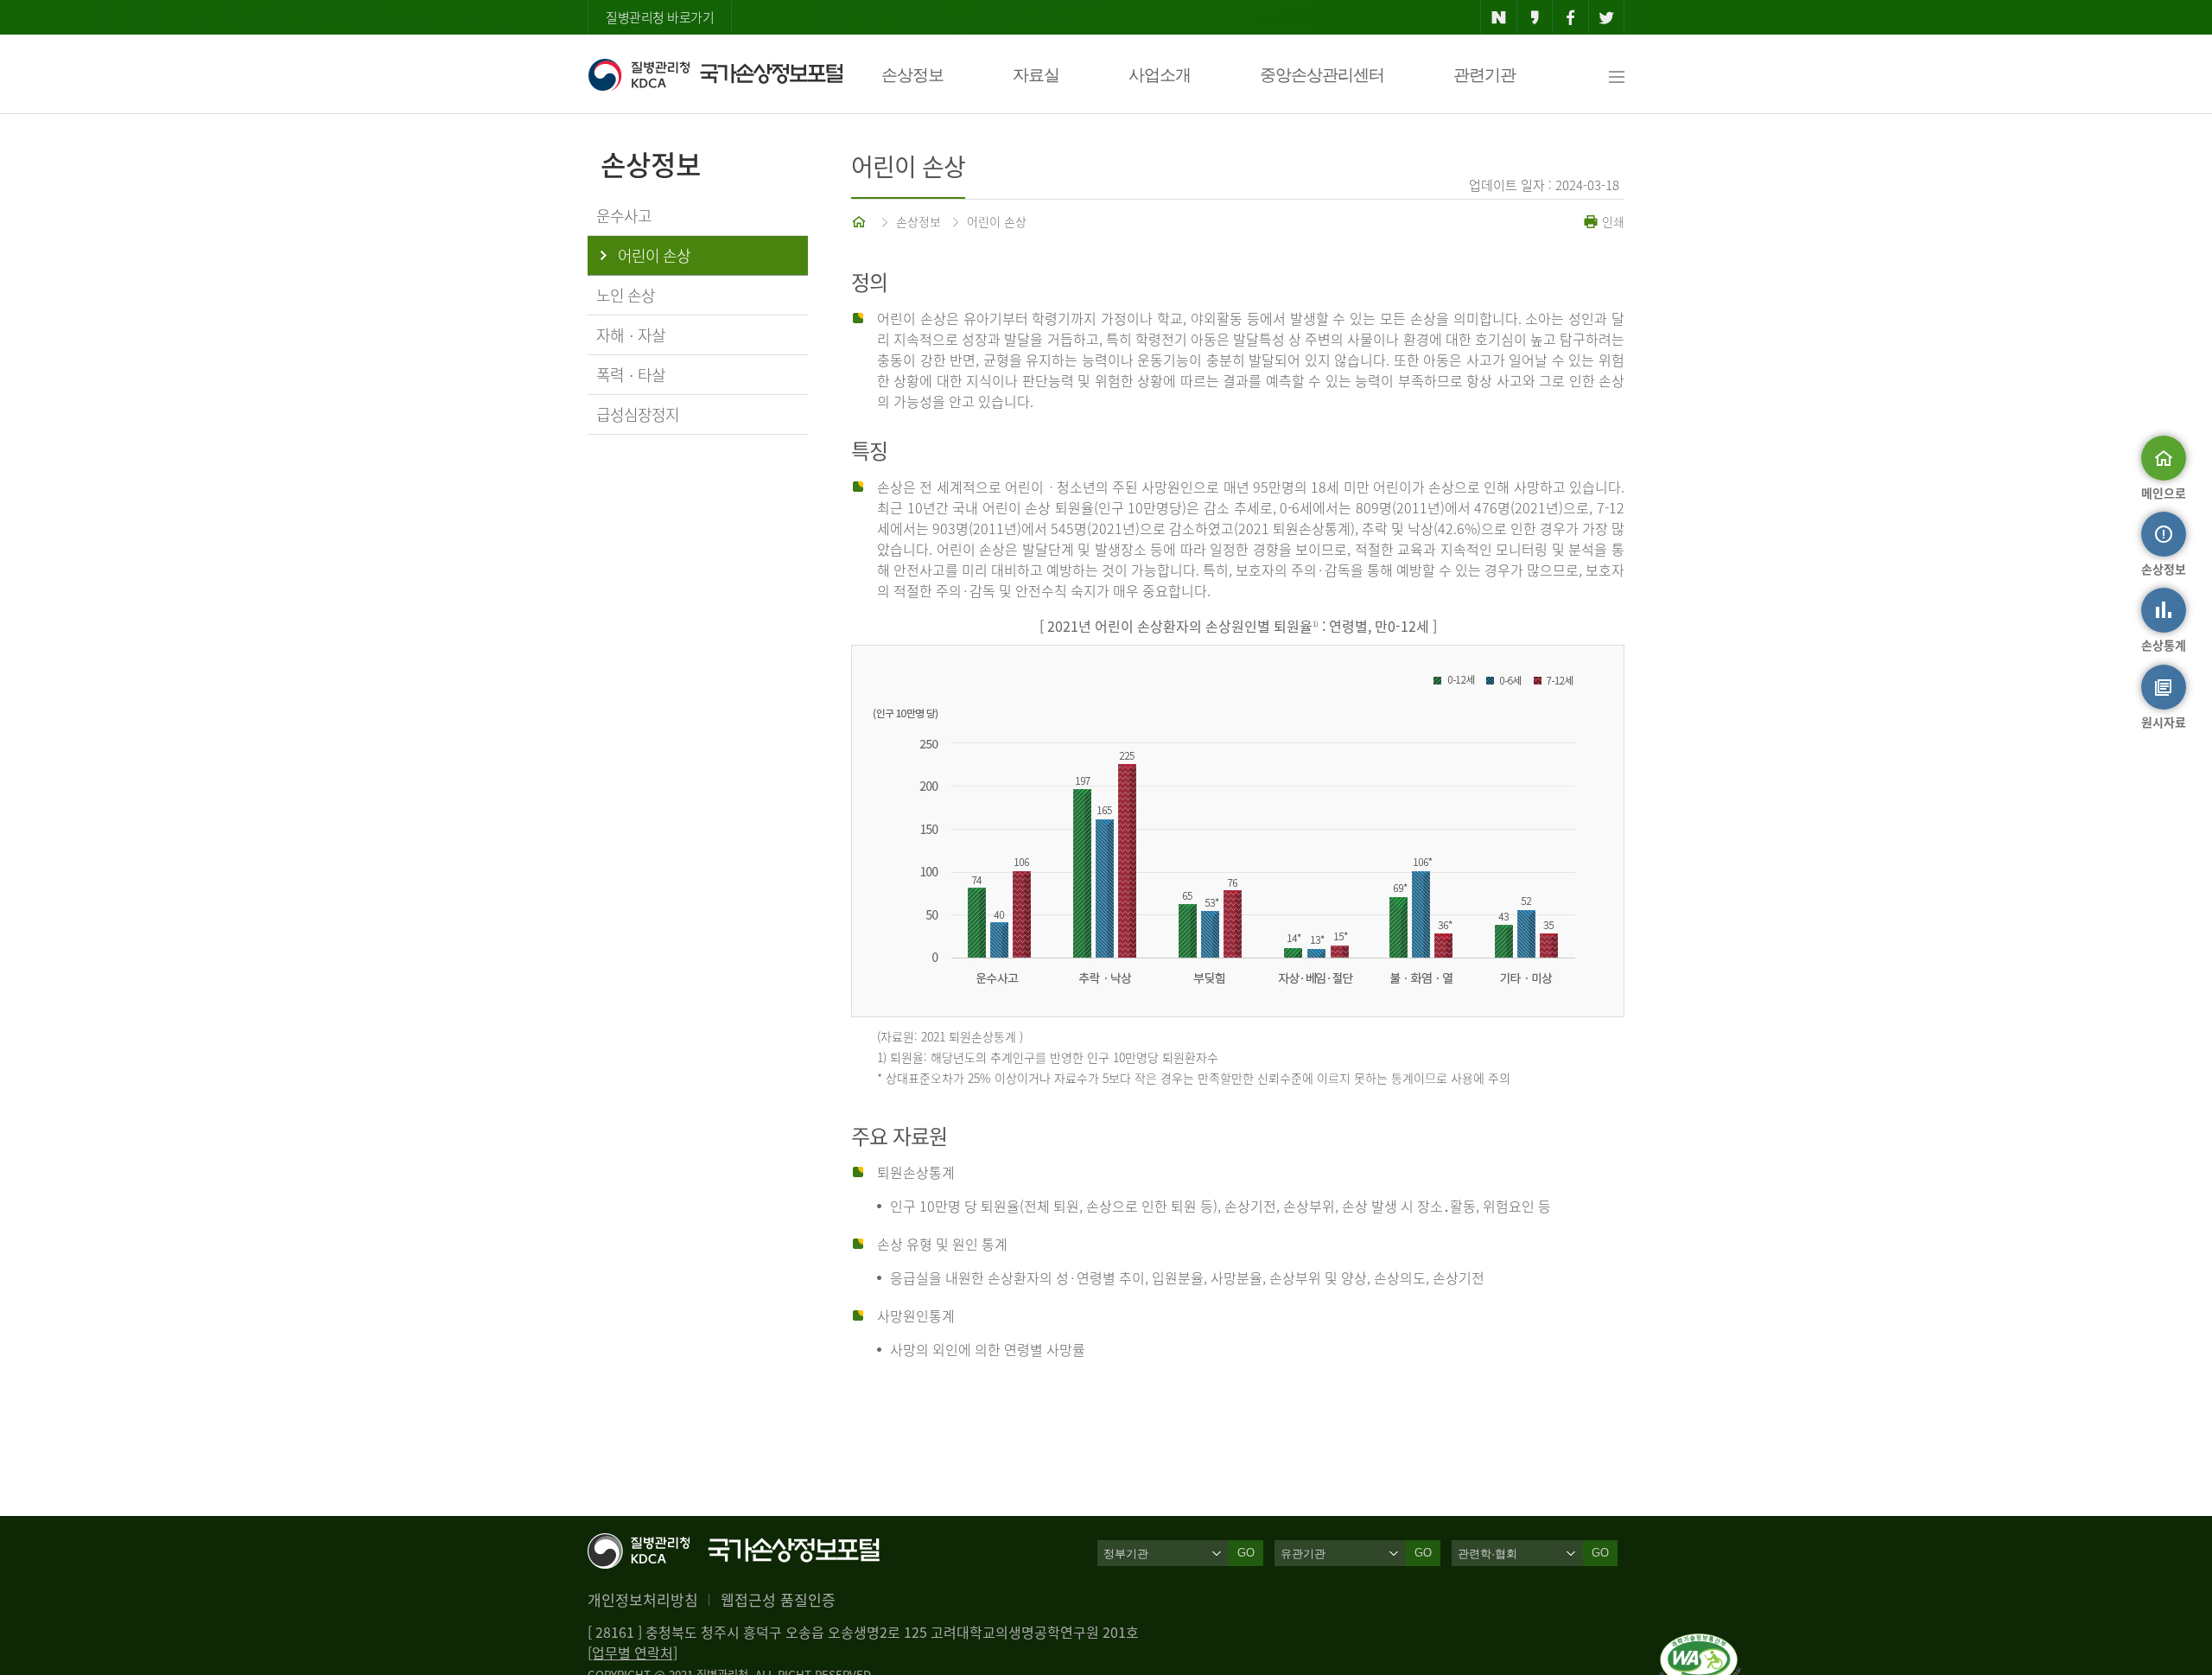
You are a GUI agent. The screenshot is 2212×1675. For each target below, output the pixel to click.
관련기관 (1484, 75)
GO (1246, 1553)
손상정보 (912, 75)
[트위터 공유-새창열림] (1607, 17)
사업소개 (1160, 75)
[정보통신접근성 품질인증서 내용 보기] (1700, 1644)
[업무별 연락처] (632, 1653)
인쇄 (1611, 221)
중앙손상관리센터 (1322, 75)
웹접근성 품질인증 (778, 1599)
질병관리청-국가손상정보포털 (715, 74)
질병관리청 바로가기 (660, 17)
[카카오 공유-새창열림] (1535, 17)
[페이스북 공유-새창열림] (1570, 17)
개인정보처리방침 (643, 1599)
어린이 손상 (997, 221)
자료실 (1036, 75)
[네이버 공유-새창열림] (1499, 17)
